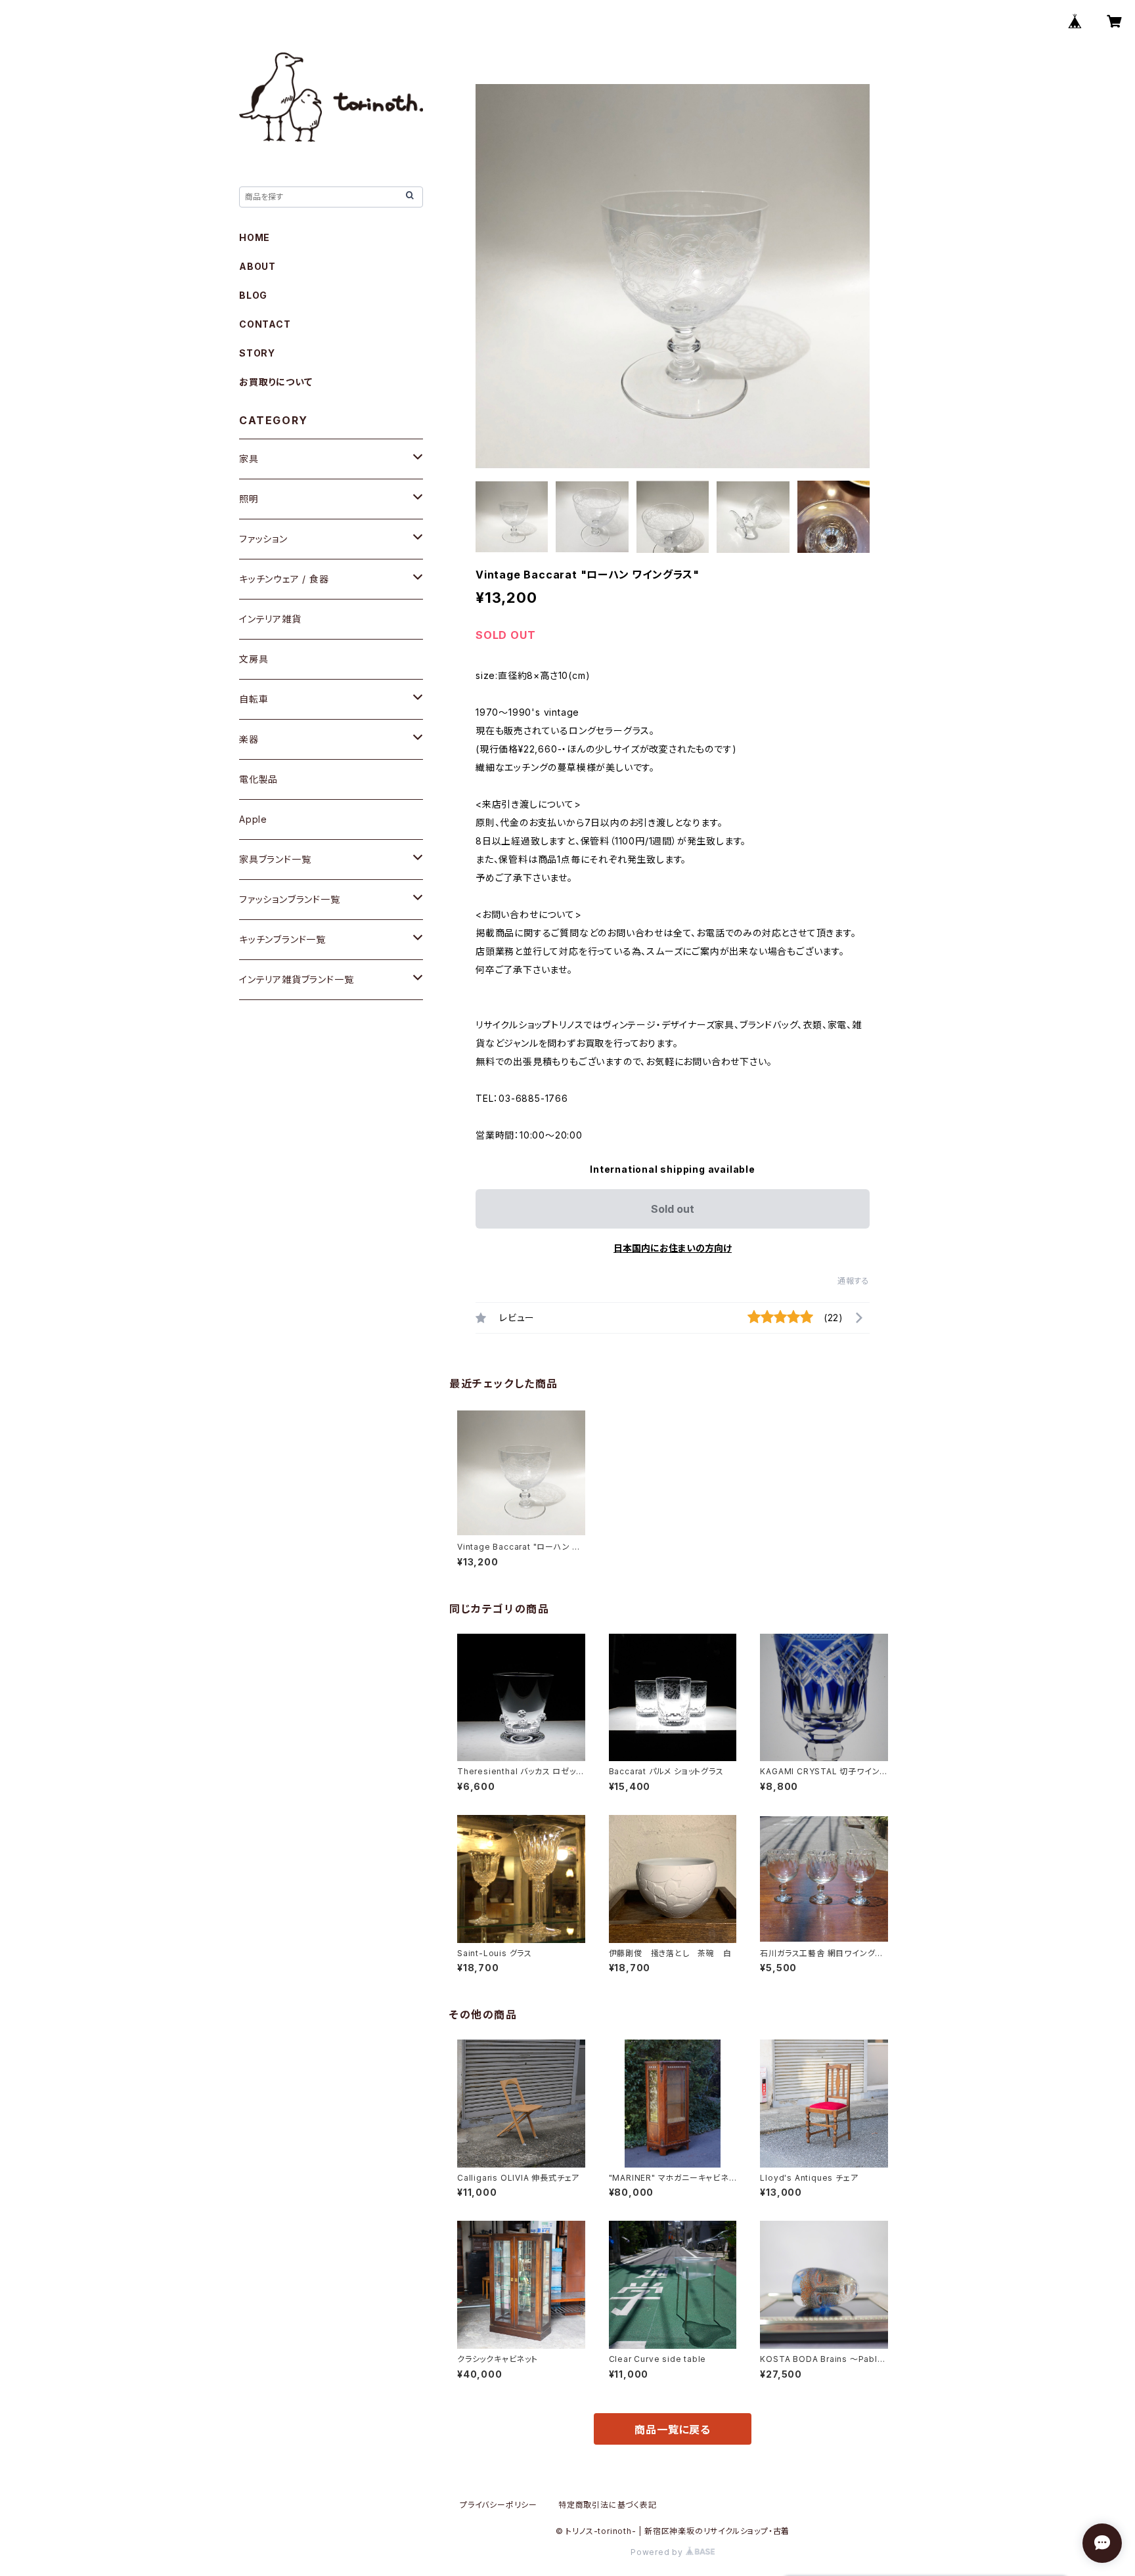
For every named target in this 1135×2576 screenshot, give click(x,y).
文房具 (254, 659)
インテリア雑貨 (270, 619)
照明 (249, 499)
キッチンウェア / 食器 (284, 579)
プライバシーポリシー (499, 2505)
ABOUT (257, 266)
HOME (255, 237)
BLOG (253, 295)
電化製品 (258, 779)
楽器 (249, 739)
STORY (257, 353)
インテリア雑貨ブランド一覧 (296, 979)
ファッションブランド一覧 (290, 899)
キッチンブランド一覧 (282, 939)
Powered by (658, 2552)
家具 (249, 459)
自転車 (254, 699)
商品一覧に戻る (673, 2430)
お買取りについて (276, 382)
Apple (253, 819)
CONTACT (265, 324)
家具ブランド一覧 (275, 859)
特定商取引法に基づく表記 (608, 2505)
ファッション (263, 539)
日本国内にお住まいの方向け (673, 1248)
